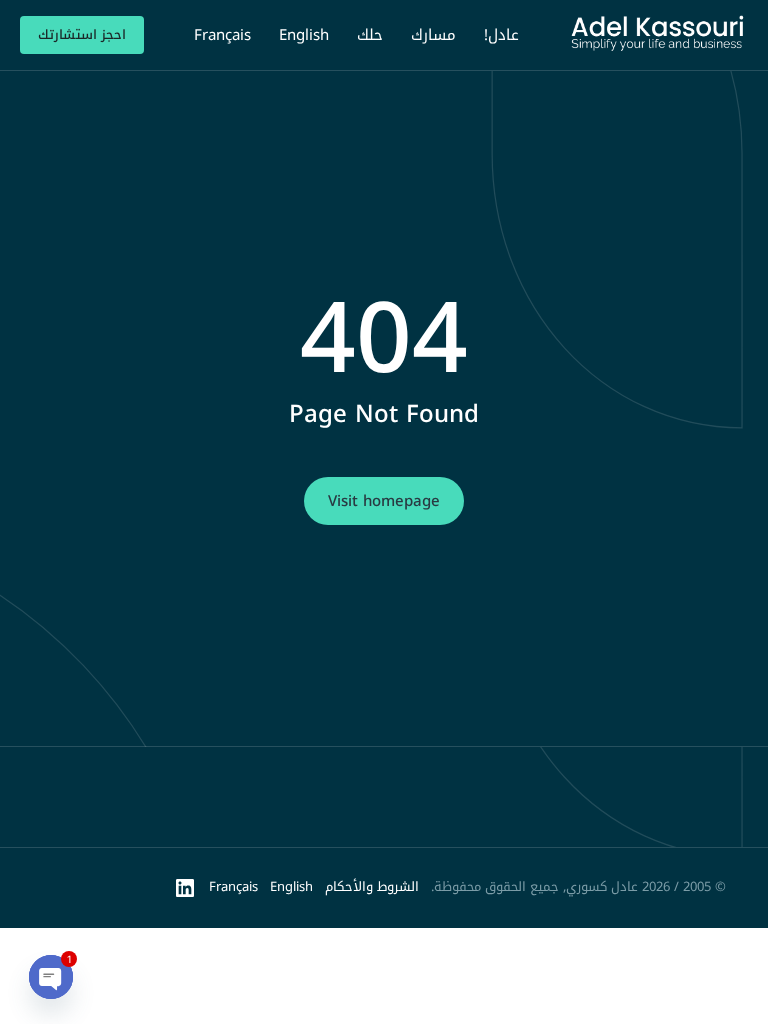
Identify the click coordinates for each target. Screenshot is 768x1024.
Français (233, 886)
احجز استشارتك (82, 34)
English (291, 886)
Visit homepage (384, 501)
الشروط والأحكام (372, 886)
